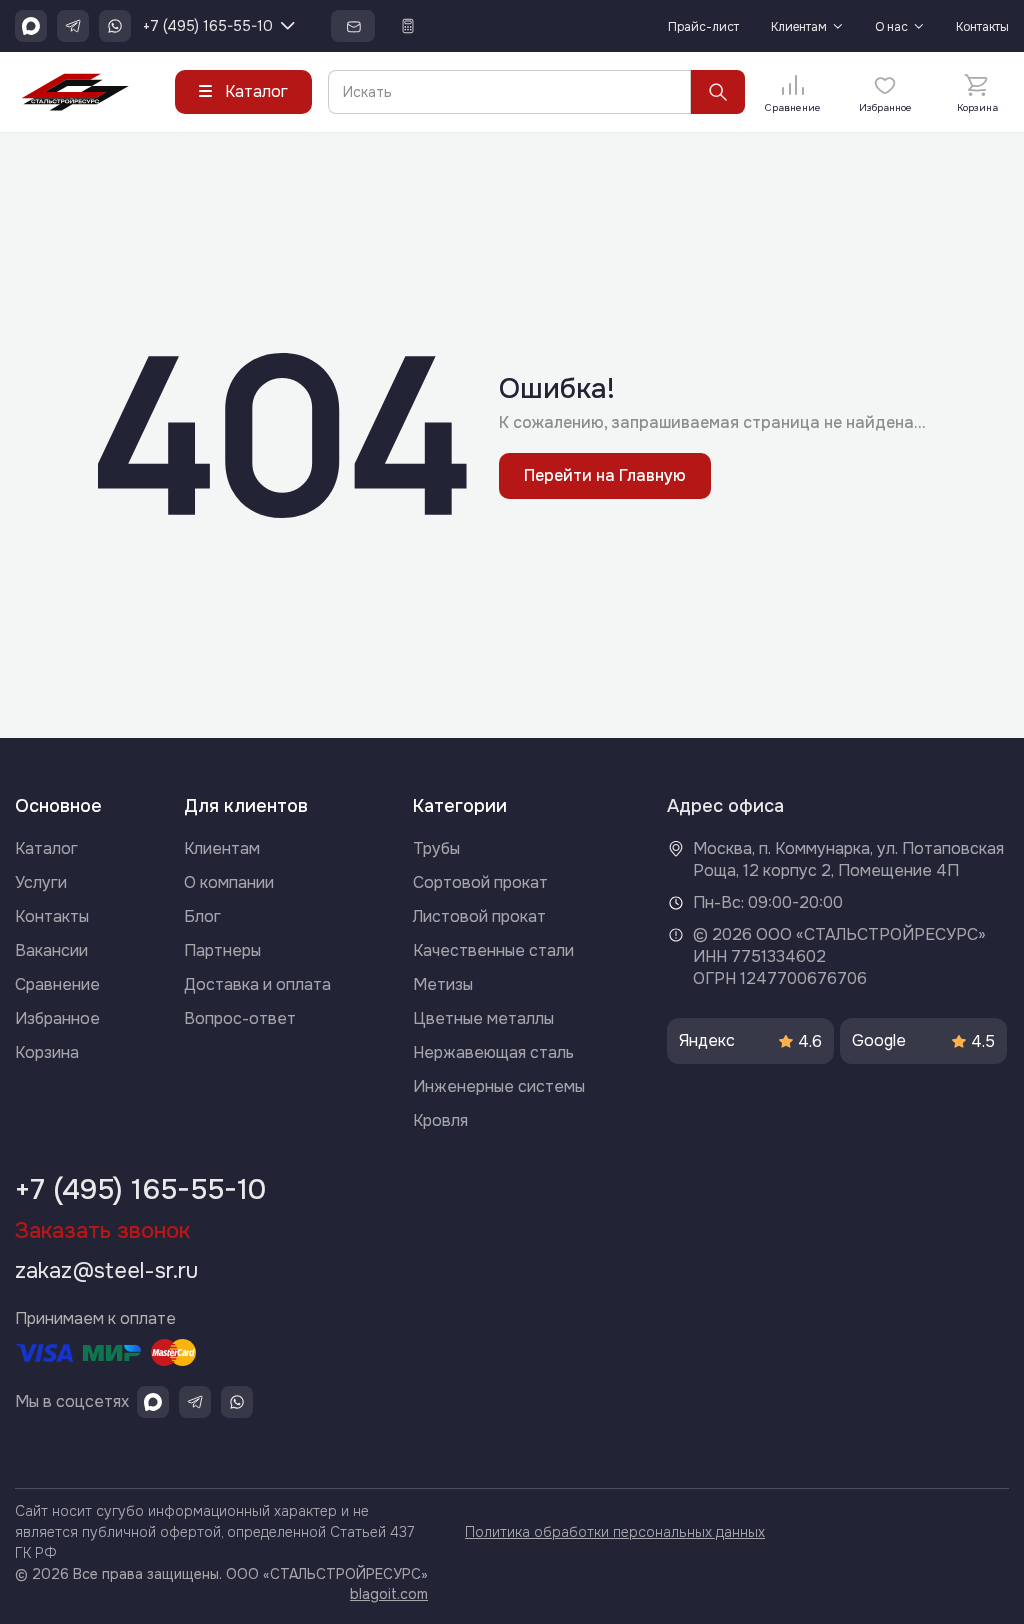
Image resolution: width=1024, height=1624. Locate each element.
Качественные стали (493, 950)
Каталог (46, 848)
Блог (202, 916)
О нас (891, 27)
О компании (229, 882)
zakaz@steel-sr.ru (106, 1271)
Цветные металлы (483, 1018)
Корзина (47, 1052)
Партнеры (222, 950)
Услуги (41, 882)
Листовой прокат (479, 916)
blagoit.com (389, 1594)
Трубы (436, 848)
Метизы (443, 984)
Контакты (982, 27)
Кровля (440, 1120)
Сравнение (57, 984)
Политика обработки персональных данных (615, 1532)
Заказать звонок (102, 1231)
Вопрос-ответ (240, 1018)
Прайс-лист (703, 27)
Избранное (57, 1018)
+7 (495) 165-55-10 (208, 26)
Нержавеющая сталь (493, 1052)
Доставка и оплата (257, 984)
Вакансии (51, 950)
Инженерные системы (499, 1086)
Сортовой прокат (480, 882)
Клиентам (799, 27)
